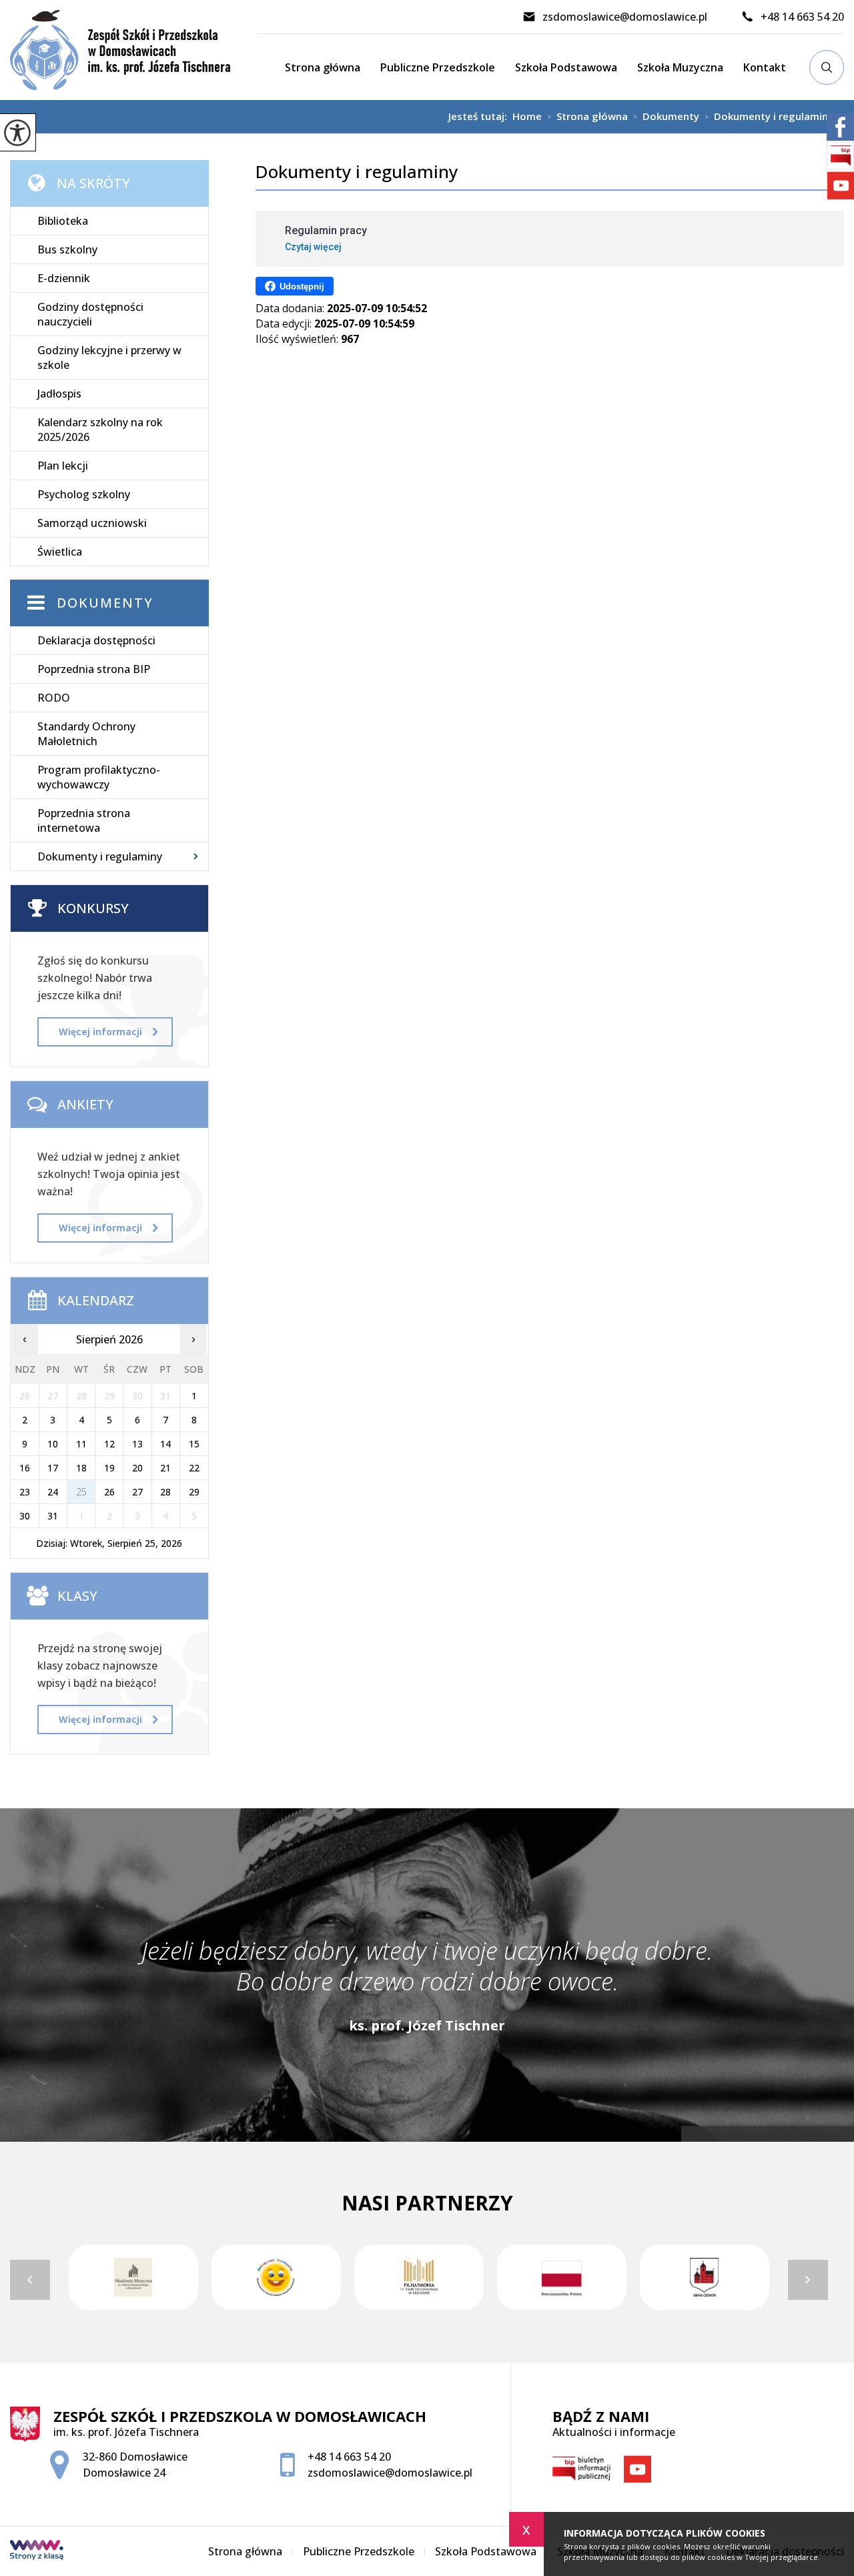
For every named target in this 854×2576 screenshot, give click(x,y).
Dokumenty (666, 117)
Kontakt (765, 67)
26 (109, 1492)
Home (527, 116)
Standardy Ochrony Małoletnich (86, 734)
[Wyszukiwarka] (827, 67)
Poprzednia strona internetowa (84, 820)
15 (194, 1444)
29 (194, 1492)
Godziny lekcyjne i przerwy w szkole (109, 358)
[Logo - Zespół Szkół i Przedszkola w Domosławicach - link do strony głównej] (134, 50)
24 (53, 1492)
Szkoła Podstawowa (566, 67)
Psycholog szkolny (84, 494)
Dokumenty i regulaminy (357, 172)
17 (53, 1468)
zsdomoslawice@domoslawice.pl (625, 17)
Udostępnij (302, 286)
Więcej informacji (100, 1032)
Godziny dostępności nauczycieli (90, 314)
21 (165, 1468)
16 (25, 1468)
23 (25, 1492)
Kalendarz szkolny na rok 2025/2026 (100, 430)
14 (165, 1444)
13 (137, 1444)
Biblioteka (63, 221)
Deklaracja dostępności (96, 640)
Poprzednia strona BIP (94, 669)
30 (25, 1516)
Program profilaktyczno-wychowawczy (99, 777)
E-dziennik (64, 278)
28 (165, 1492)
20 (137, 1468)
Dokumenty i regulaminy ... (774, 117)
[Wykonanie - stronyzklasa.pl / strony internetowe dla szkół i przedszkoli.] (37, 2551)
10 (53, 1444)
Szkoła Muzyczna (680, 67)
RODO (54, 698)
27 (137, 1492)
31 (53, 1516)
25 (81, 1492)
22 (194, 1468)
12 (109, 1444)
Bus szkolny (67, 249)
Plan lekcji (63, 466)
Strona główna (323, 67)
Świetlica (60, 552)
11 (81, 1444)
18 (81, 1468)
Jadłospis (59, 394)
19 (109, 1468)
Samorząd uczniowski (92, 523)
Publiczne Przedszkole (438, 67)
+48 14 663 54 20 (802, 17)
